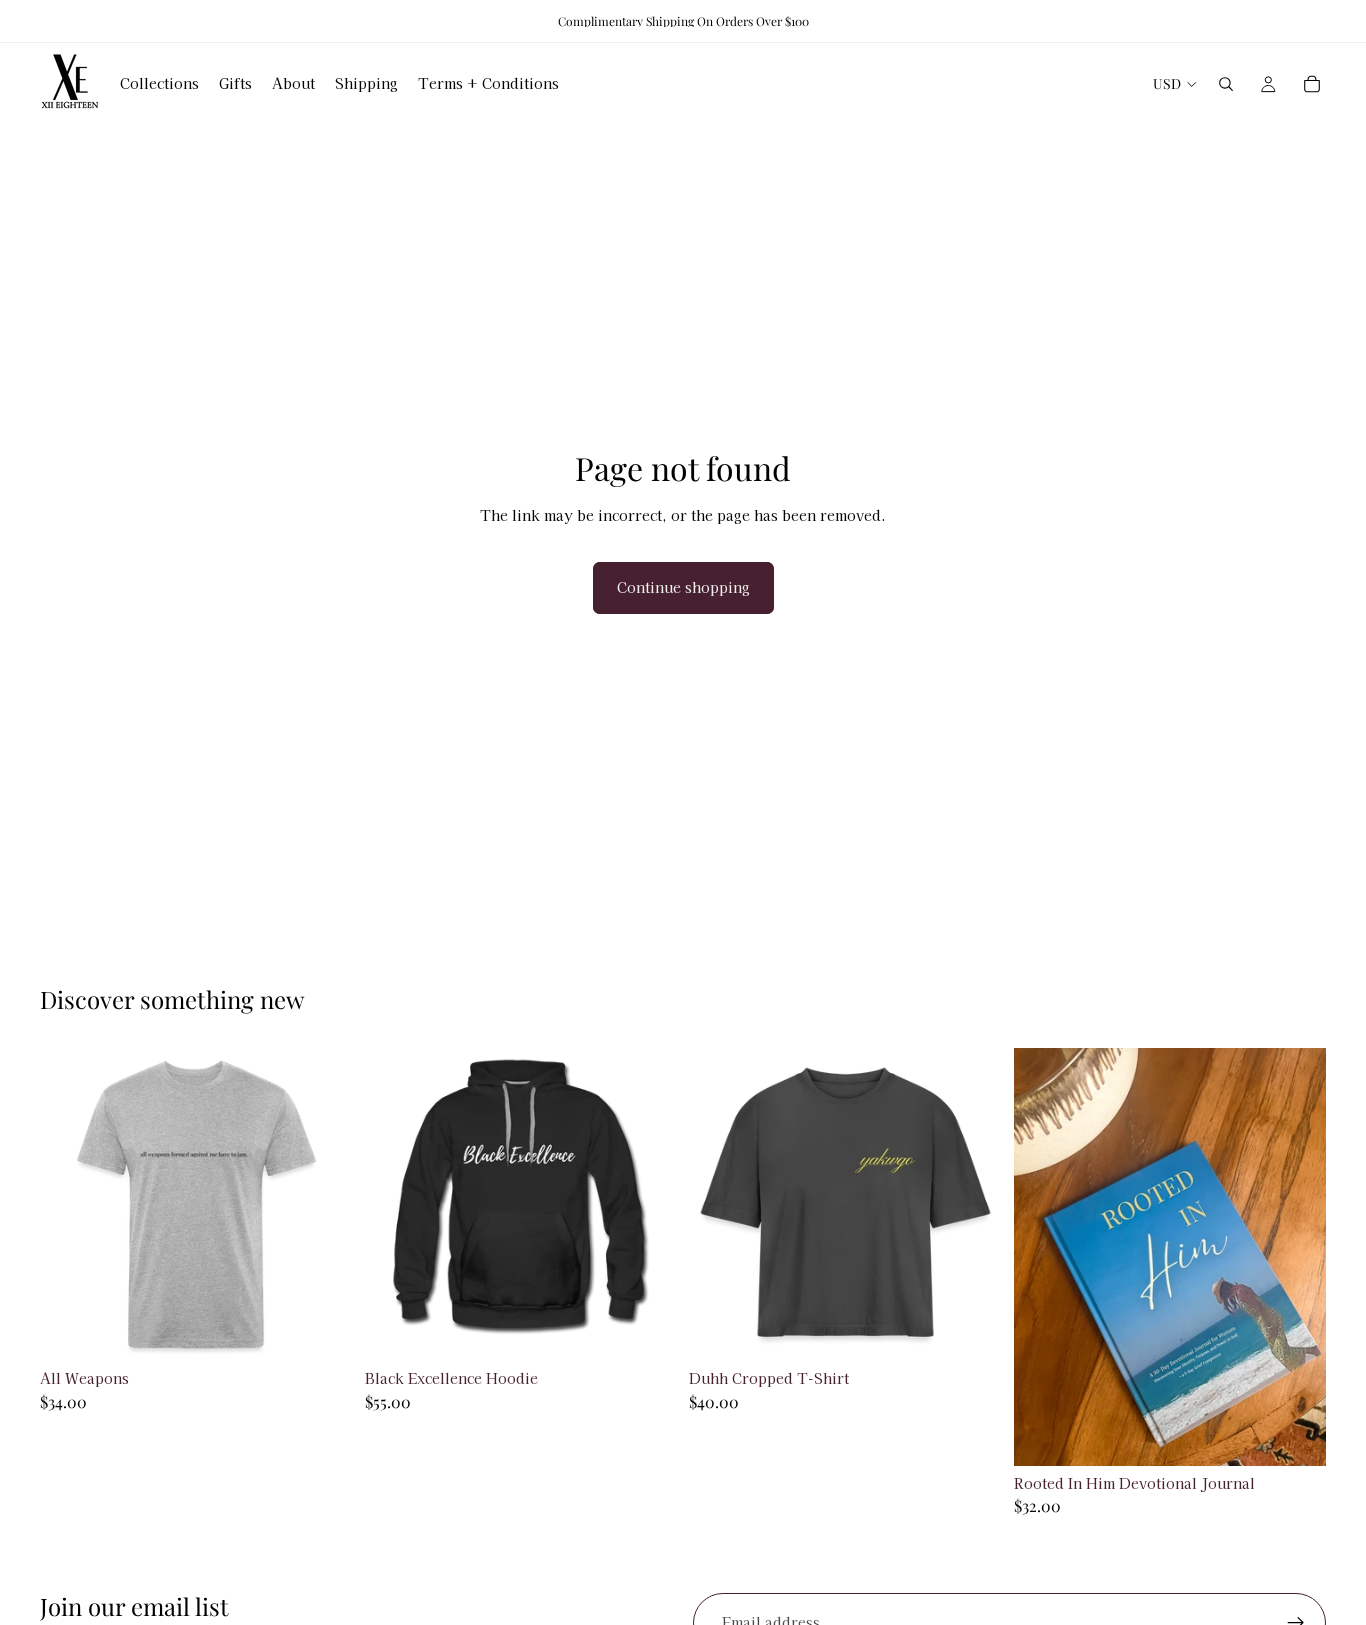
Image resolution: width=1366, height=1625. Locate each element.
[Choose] (322, 1330)
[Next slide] (647, 1205)
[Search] (1226, 84)
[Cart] (1312, 84)
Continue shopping (683, 587)
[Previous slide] (395, 1205)
